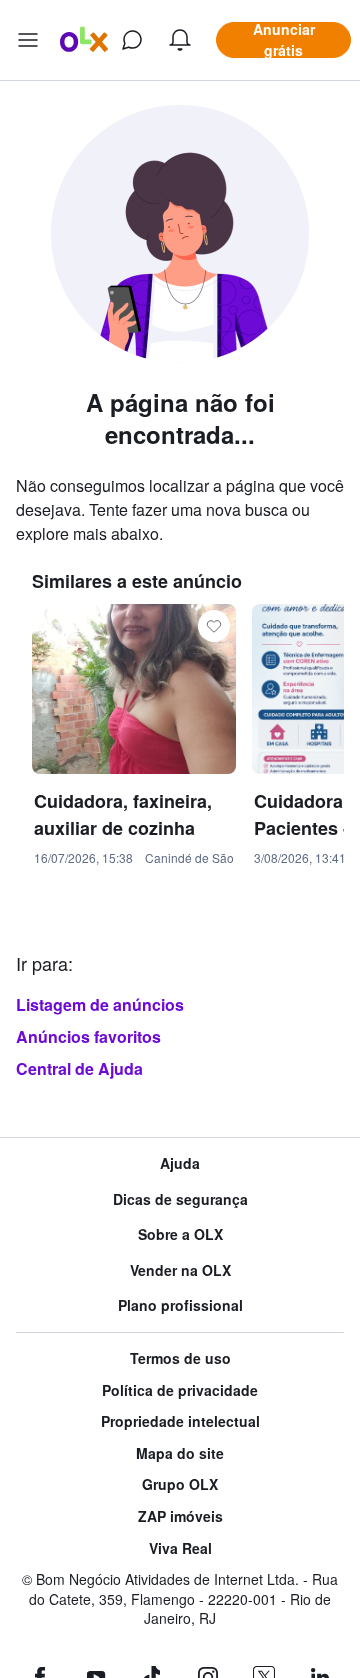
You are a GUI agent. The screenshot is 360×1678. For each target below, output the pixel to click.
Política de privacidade (180, 1390)
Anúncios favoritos (88, 1036)
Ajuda (180, 1163)
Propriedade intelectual (180, 1421)
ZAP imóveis (180, 1516)
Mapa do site (180, 1453)
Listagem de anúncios (100, 1004)
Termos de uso (180, 1358)
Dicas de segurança (180, 1199)
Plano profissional (180, 1305)
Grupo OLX (180, 1484)
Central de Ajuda (79, 1068)
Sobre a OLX (180, 1234)
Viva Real (180, 1548)
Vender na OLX (180, 1270)
